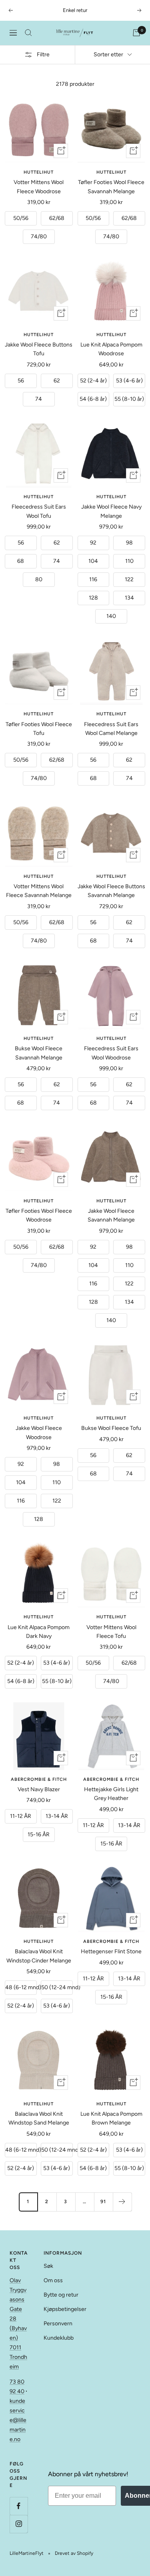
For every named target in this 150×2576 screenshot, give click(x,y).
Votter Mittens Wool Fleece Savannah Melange (39, 891)
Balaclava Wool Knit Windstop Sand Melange (39, 2118)
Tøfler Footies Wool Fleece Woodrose (39, 1215)
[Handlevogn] (136, 33)
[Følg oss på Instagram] (19, 2524)
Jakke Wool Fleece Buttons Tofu (39, 349)
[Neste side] (122, 2202)
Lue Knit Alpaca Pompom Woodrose (111, 349)
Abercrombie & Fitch (39, 1779)
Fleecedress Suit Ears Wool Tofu (39, 511)
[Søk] (28, 33)
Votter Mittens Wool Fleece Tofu (111, 1632)
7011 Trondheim (18, 2357)
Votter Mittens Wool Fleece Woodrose (39, 187)
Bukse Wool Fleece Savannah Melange (39, 1053)
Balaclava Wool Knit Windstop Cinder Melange (39, 1956)
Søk (48, 2266)
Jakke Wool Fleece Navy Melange (111, 511)
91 (103, 2202)
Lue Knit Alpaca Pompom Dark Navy (39, 1632)
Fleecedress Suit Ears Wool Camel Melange (111, 729)
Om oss (53, 2280)
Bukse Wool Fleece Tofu (111, 1428)
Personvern (58, 2324)
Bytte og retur (61, 2295)
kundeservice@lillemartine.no (18, 2420)
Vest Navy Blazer (39, 1789)
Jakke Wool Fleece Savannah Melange (111, 1215)
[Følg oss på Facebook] (19, 2506)
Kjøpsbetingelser (65, 2309)
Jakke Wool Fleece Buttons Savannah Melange (111, 891)
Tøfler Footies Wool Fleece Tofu (39, 729)
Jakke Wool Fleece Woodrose (39, 1433)
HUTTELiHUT (39, 172)
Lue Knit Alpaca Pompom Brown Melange (111, 2118)
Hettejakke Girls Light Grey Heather (111, 1794)
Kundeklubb (59, 2338)
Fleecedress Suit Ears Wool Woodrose (111, 1053)
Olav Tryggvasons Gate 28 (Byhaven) (18, 2309)
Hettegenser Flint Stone (111, 1951)
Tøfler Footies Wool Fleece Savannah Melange (111, 187)
